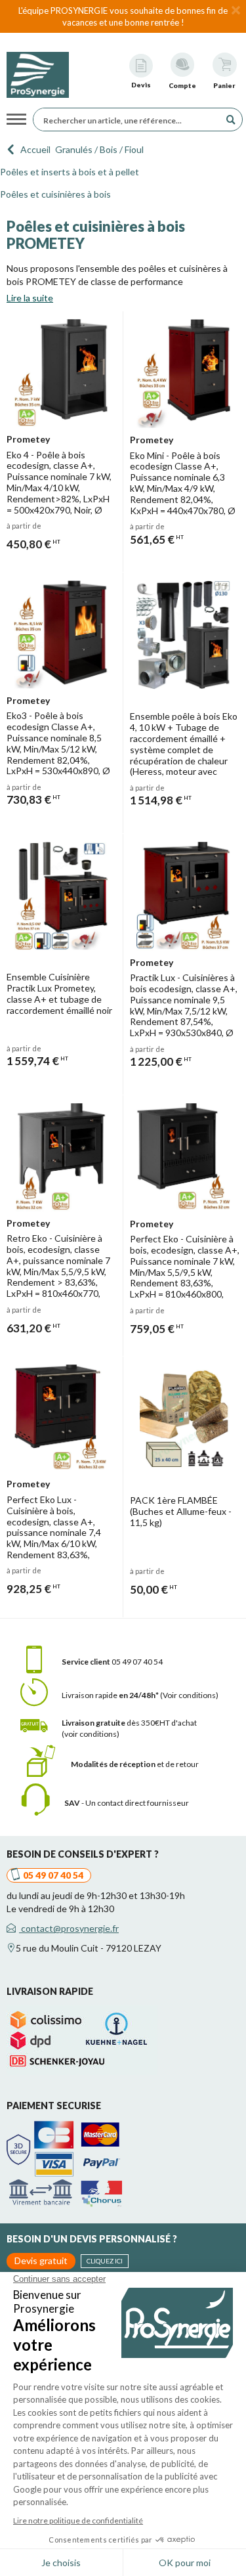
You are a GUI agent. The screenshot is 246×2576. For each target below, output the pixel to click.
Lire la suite (30, 298)
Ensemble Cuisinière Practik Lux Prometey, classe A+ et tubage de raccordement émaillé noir (59, 993)
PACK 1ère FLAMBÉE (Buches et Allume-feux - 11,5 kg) (181, 1511)
